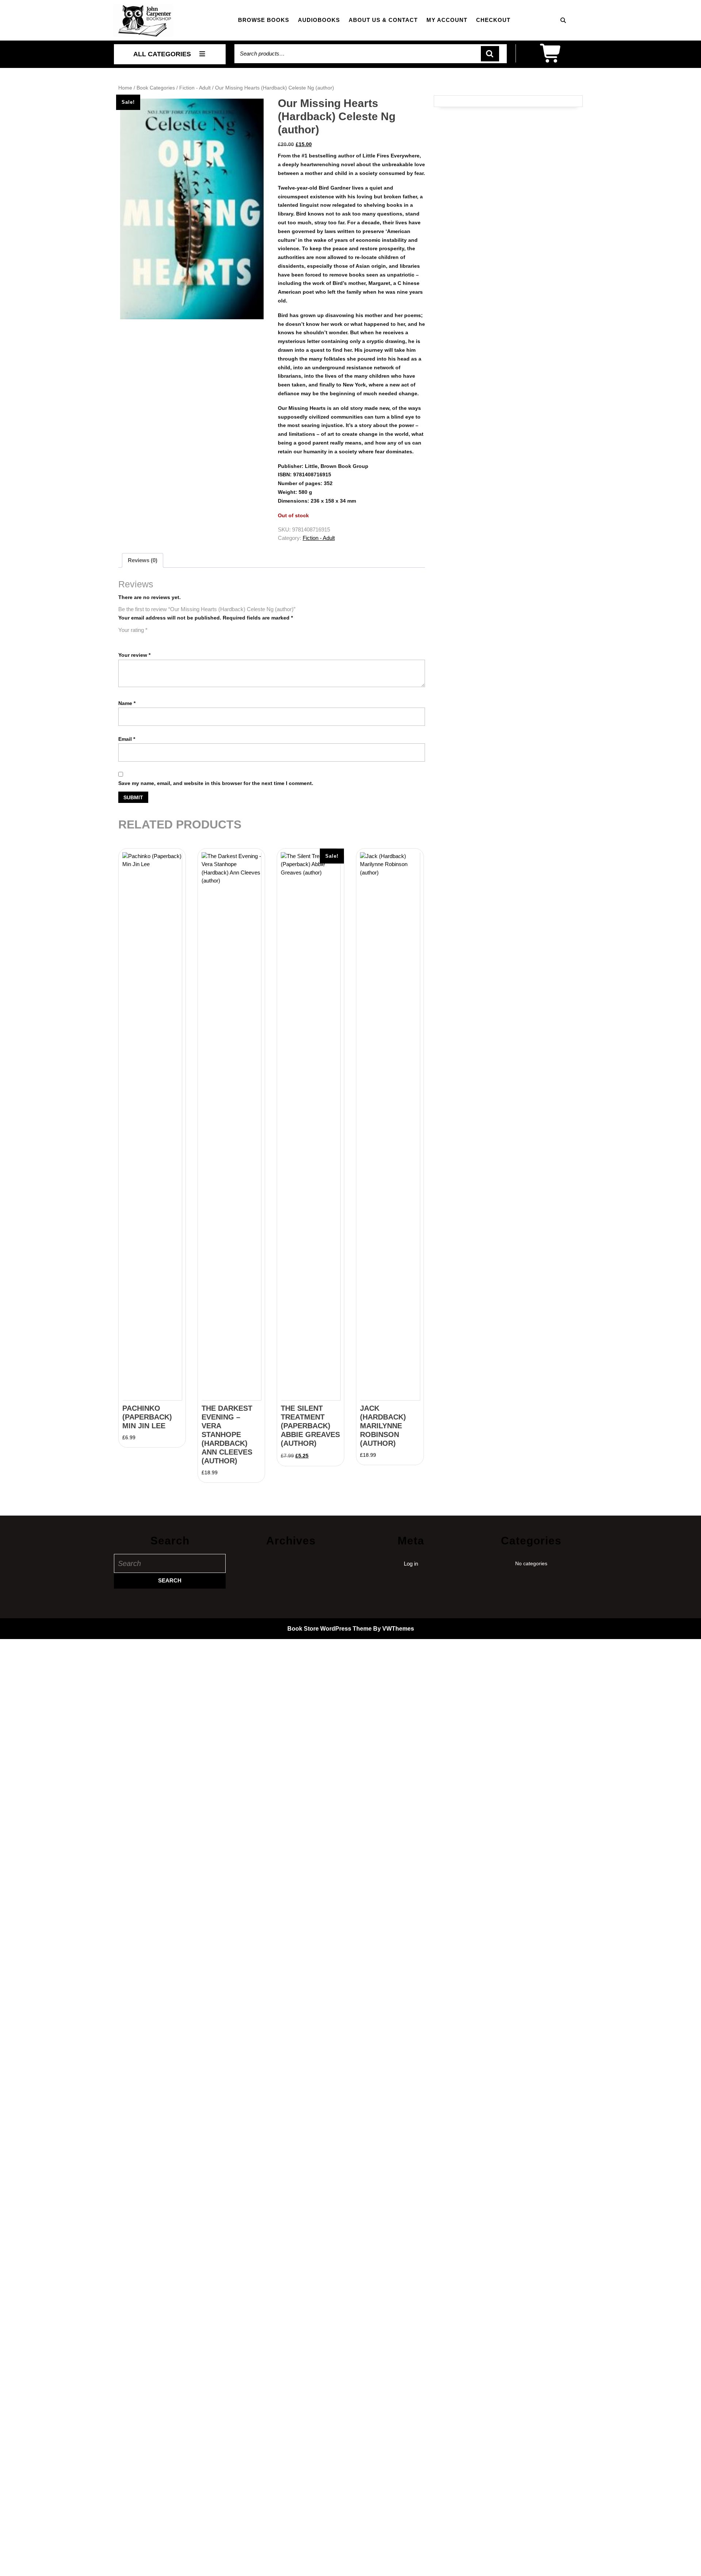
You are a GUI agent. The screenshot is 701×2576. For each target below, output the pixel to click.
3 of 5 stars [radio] (143, 639)
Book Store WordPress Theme (330, 1629)
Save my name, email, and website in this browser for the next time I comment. (216, 783)
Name (127, 703)
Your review (134, 655)
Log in (411, 1564)
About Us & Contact (383, 20)
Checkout (493, 20)
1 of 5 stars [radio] (123, 639)
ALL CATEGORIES (162, 54)
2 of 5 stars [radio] (133, 639)
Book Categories (156, 88)
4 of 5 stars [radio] (153, 639)
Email (127, 739)
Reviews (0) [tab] (143, 560)
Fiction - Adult (195, 88)
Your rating (133, 630)
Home (125, 88)
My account (447, 20)
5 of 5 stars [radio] (164, 639)
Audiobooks (319, 20)
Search (490, 54)
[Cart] (551, 58)
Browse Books (264, 20)
